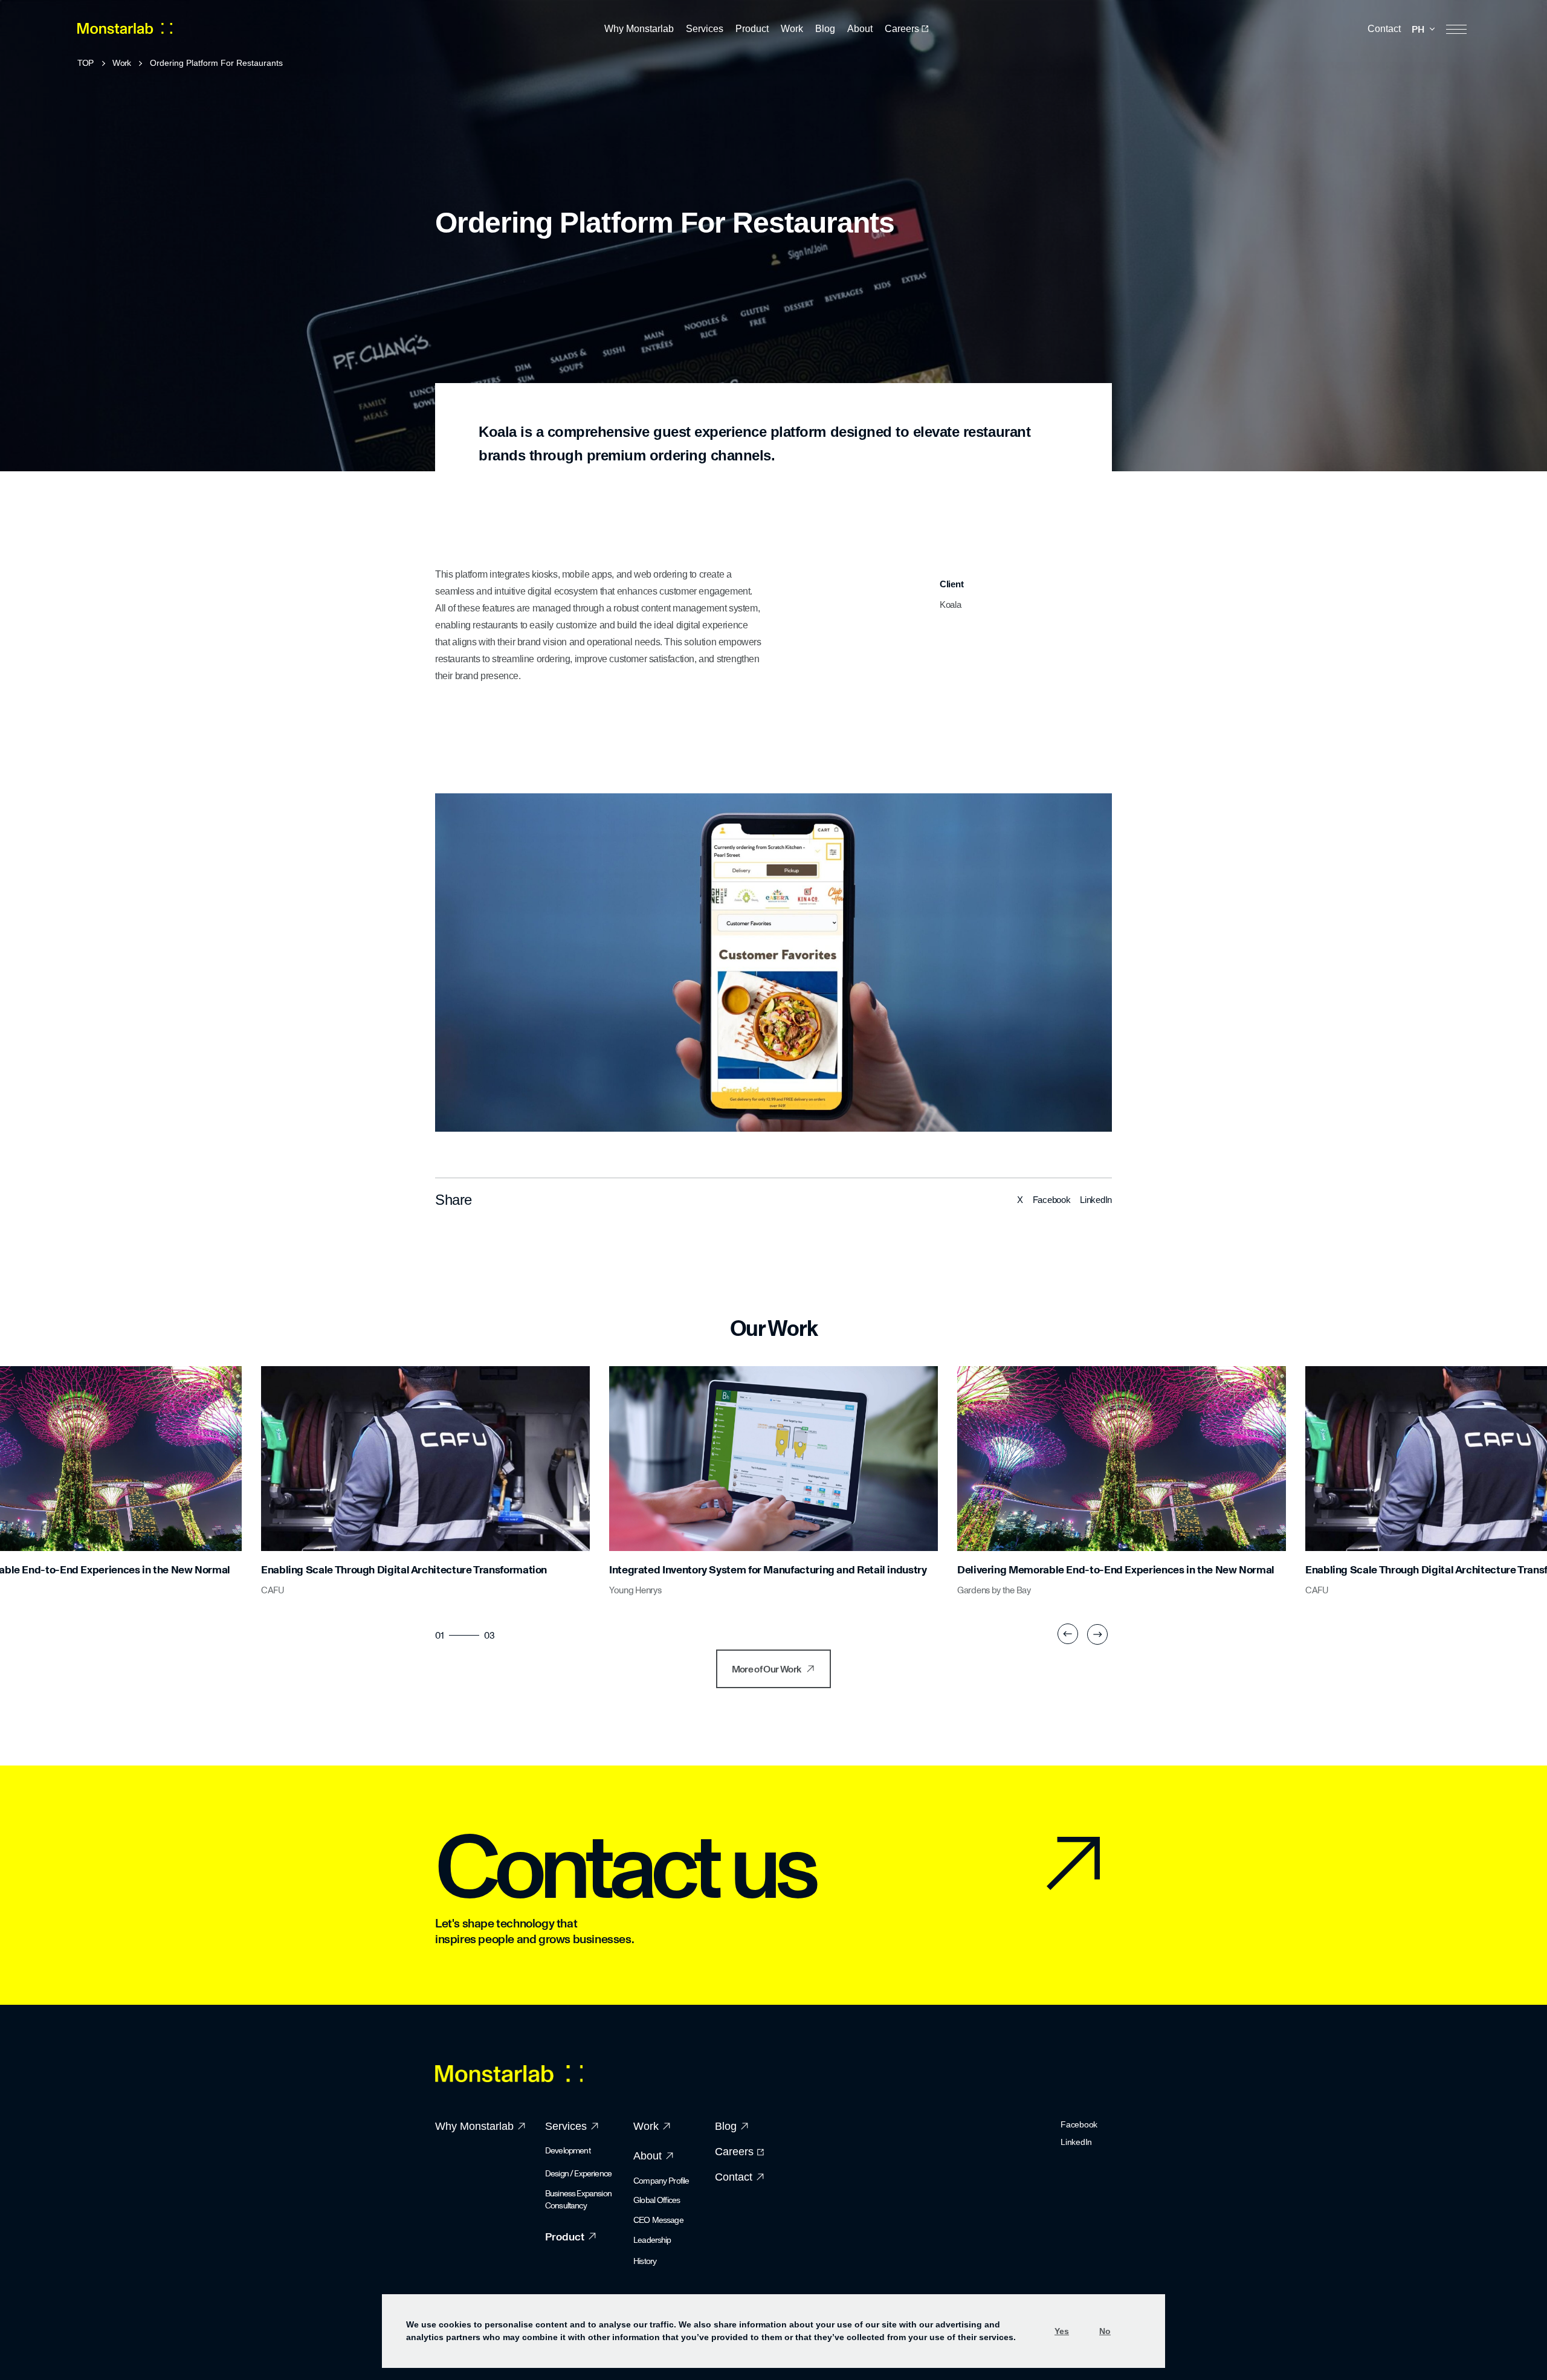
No (1105, 2331)
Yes (1062, 2331)
